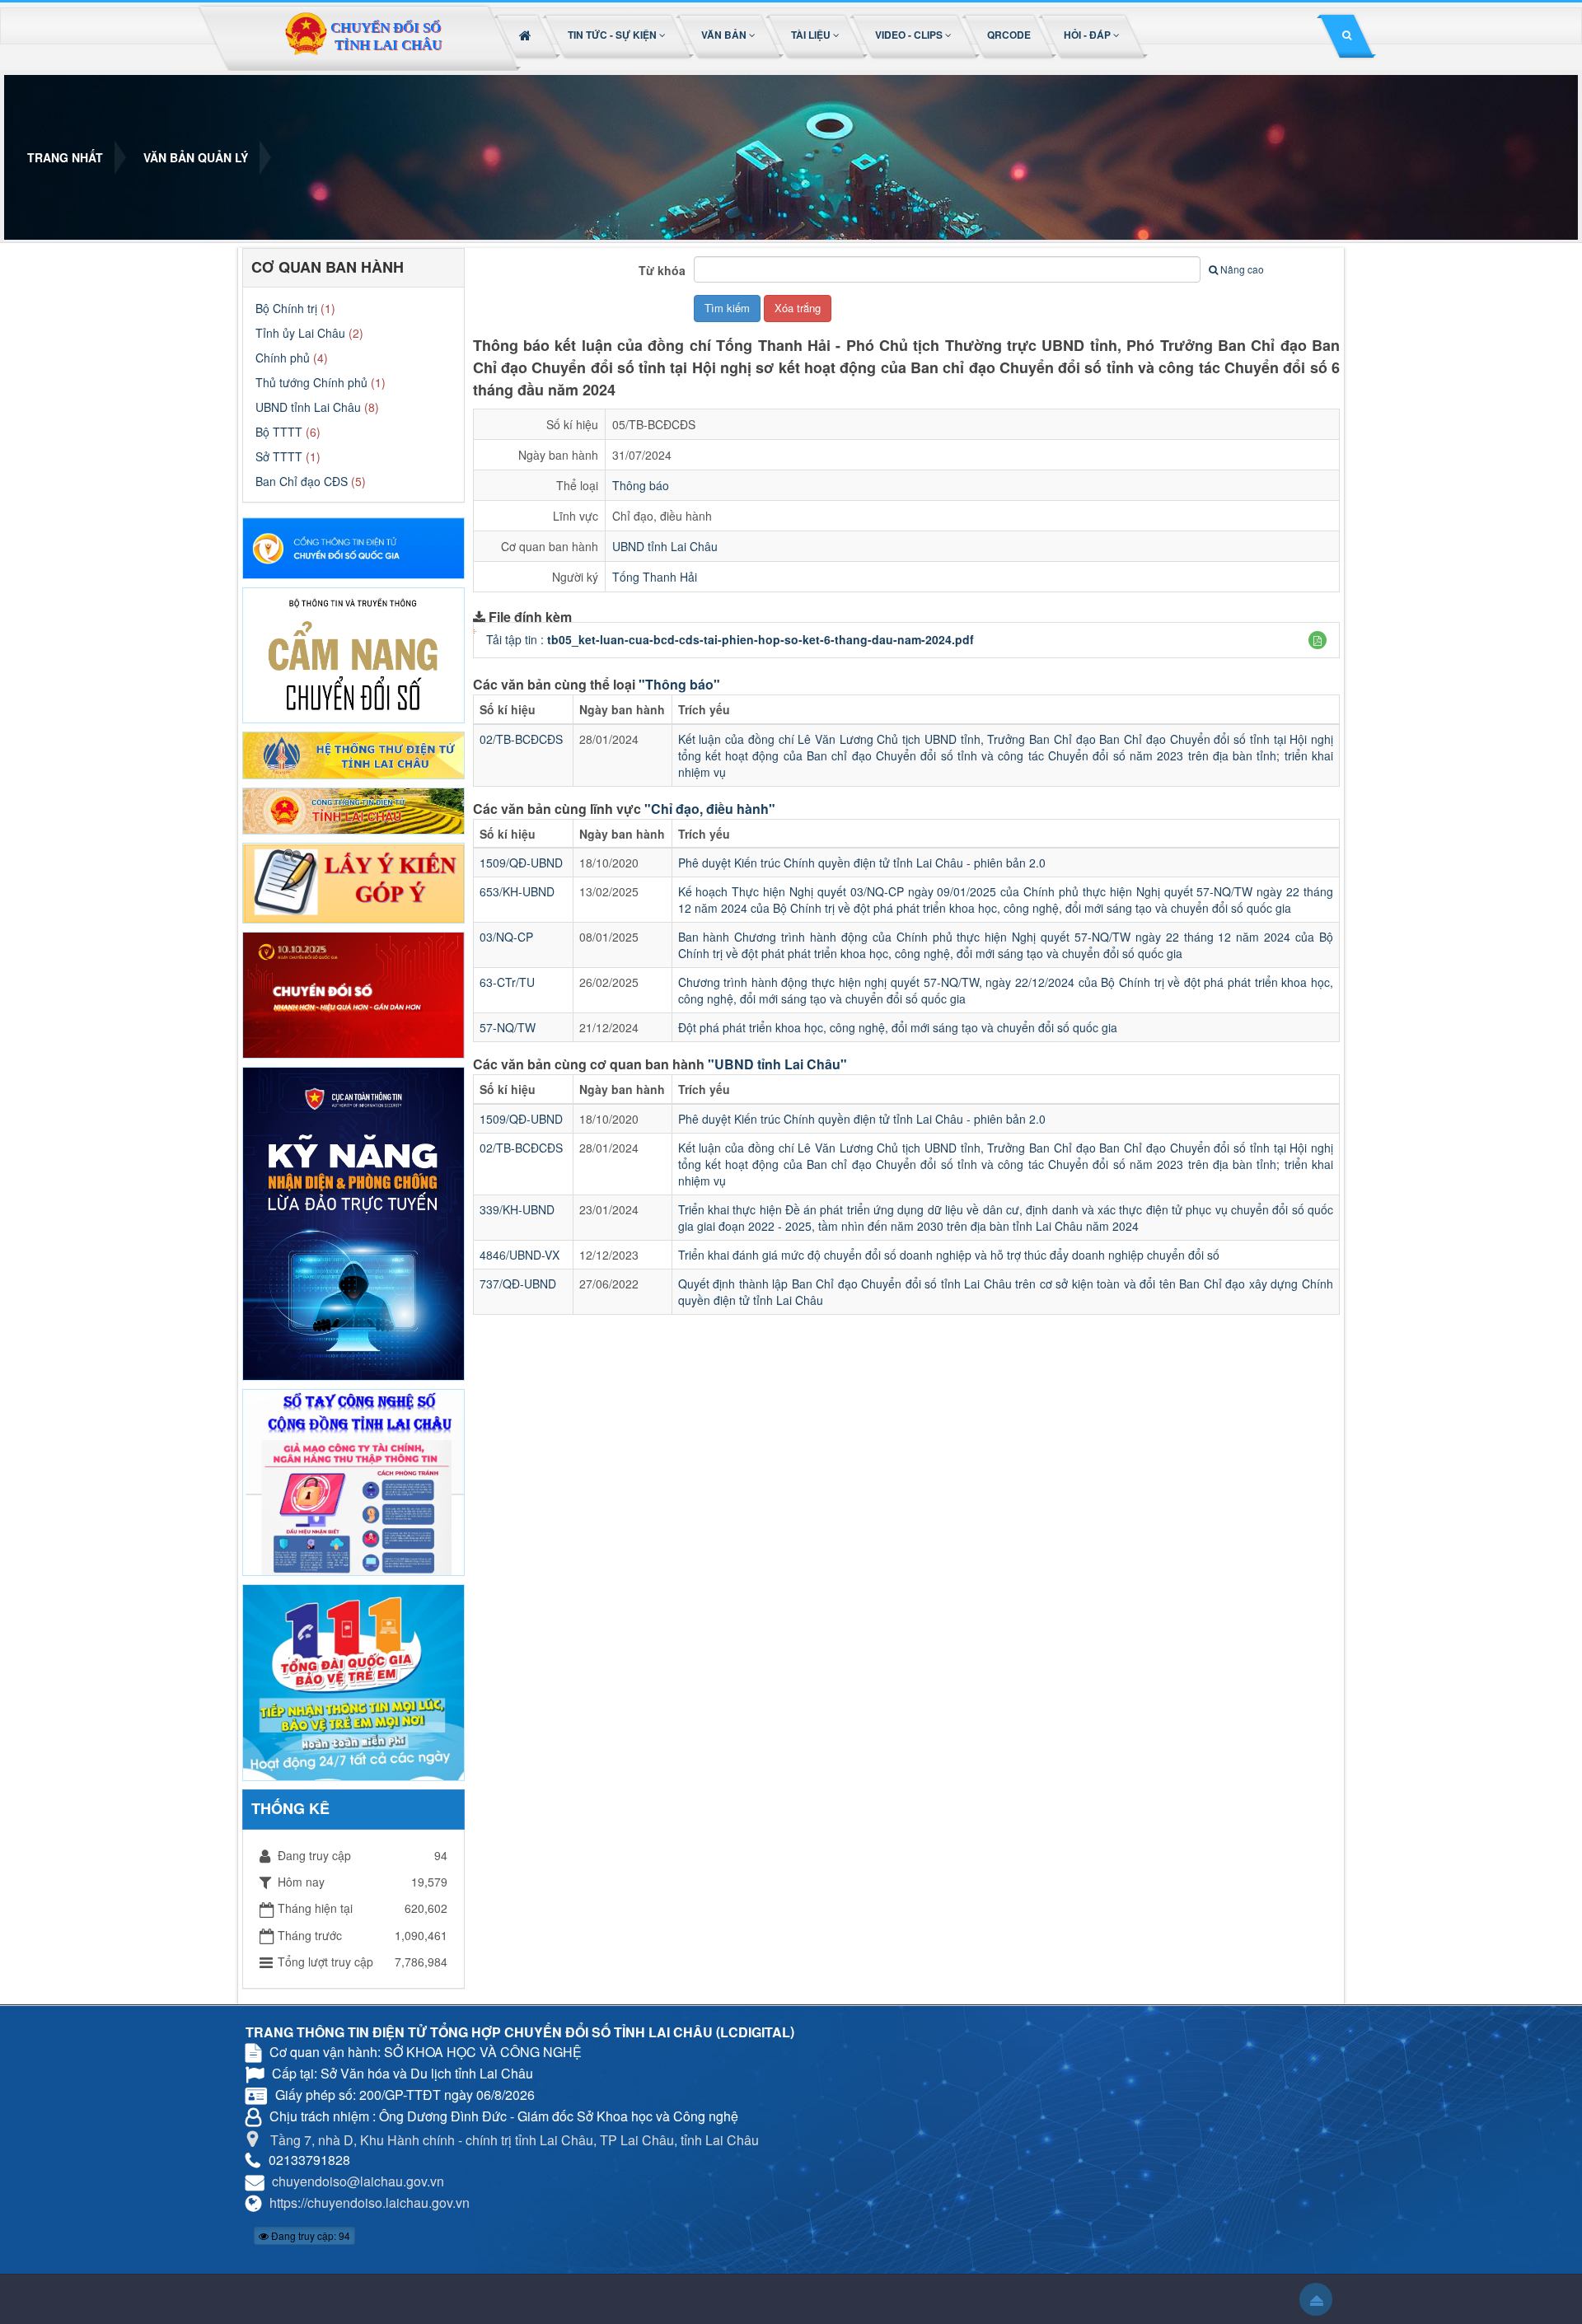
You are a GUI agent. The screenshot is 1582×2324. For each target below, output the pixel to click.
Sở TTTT (279, 456)
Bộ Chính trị (286, 308)
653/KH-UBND (517, 891)
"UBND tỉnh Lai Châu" (777, 1064)
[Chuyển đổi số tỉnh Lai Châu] (363, 38)
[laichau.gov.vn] (353, 809)
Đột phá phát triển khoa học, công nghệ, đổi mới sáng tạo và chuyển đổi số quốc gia (898, 1027)
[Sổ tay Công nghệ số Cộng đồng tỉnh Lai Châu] (353, 1480)
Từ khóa (662, 270)
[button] (618, 35)
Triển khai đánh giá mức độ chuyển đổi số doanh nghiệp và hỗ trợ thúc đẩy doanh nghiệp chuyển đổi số (949, 1255)
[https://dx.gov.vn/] (353, 546)
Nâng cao (1242, 269)
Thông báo (641, 485)
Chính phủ (283, 358)
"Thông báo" (679, 684)
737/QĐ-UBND (518, 1284)
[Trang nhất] (527, 35)
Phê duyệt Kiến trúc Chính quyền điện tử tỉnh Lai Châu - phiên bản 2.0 (862, 863)
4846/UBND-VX (520, 1255)
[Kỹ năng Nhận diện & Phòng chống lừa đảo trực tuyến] (353, 1222)
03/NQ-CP (506, 937)
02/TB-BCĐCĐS (521, 739)
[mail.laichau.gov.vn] (353, 754)
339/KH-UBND (517, 1209)
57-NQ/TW (508, 1027)
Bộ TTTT (279, 432)
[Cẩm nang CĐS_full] (353, 653)
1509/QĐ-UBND (521, 863)
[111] (353, 1681)
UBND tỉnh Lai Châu (665, 546)
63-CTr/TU (507, 982)
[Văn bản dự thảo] (353, 881)
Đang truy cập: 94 (309, 2235)
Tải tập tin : (730, 639)
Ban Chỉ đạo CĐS (302, 481)
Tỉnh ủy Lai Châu (300, 333)
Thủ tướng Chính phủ (311, 382)
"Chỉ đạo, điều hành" (710, 809)
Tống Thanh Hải (655, 577)
